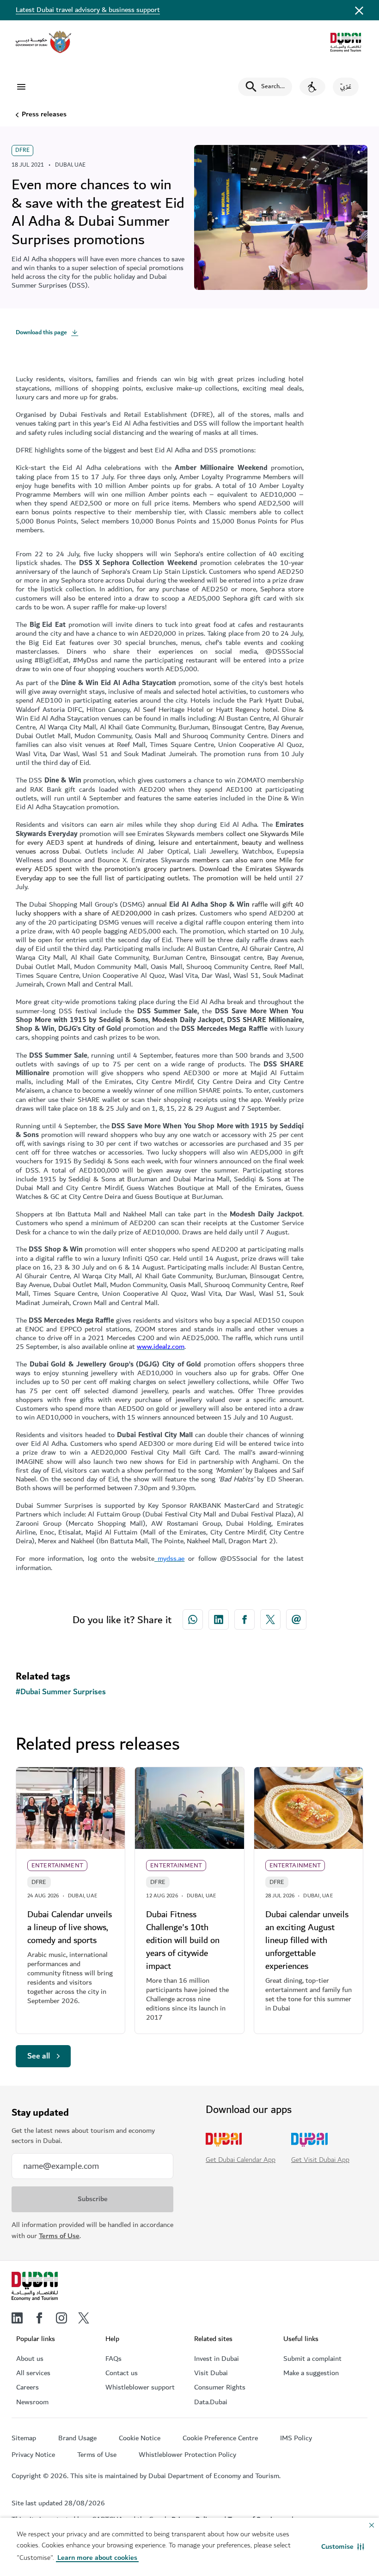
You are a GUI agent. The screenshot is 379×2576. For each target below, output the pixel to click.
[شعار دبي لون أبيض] (35, 2287)
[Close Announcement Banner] (359, 10)
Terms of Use (59, 2236)
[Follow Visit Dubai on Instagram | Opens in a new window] (61, 2318)
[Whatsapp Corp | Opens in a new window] (193, 1619)
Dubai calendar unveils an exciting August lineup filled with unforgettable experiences (307, 1940)
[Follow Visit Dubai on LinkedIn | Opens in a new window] (17, 2318)
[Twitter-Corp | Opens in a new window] (270, 1619)
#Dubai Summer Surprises (61, 1692)
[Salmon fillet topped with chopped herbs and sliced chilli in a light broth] (309, 1808)
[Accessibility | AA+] (312, 87)
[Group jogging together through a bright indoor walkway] (70, 1808)
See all (39, 2056)
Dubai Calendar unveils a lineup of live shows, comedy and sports (70, 1927)
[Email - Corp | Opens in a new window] (296, 1619)
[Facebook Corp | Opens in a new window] (245, 1619)
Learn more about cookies (97, 2558)
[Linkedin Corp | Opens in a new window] (219, 1619)
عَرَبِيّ (346, 87)
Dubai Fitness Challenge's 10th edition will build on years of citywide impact (183, 1940)
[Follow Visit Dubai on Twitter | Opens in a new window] (84, 2318)
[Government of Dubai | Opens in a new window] (43, 42)
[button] (343, 2547)
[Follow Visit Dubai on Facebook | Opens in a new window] (39, 2318)
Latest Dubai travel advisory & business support (88, 10)
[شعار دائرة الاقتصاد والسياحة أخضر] (346, 42)
